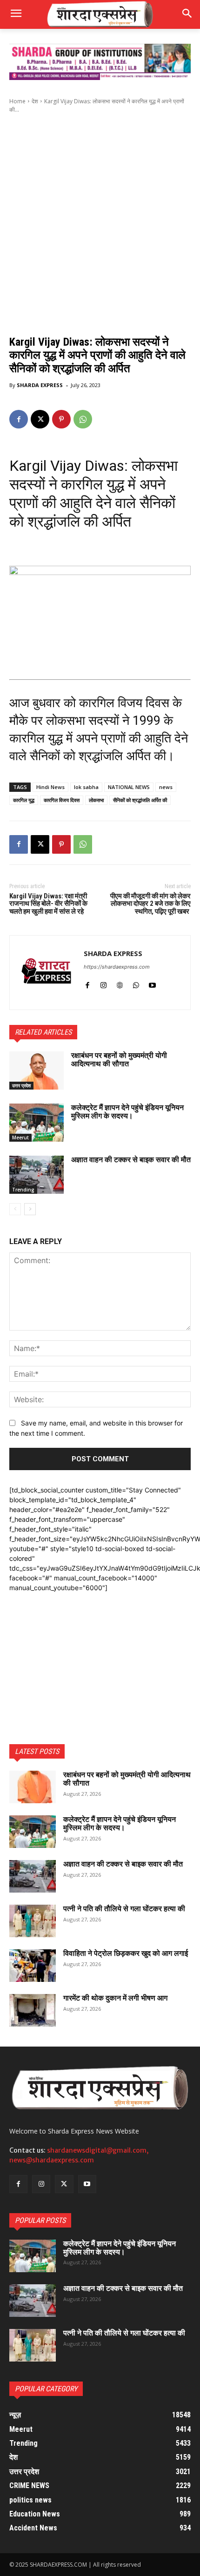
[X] (40, 419)
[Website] (120, 983)
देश (35, 101)
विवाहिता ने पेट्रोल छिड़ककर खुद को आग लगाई (126, 1953)
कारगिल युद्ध (24, 800)
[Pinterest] (61, 419)
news (166, 787)
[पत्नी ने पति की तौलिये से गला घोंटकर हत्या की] (33, 1921)
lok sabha (86, 787)
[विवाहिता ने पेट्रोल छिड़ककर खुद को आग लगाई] (33, 1966)
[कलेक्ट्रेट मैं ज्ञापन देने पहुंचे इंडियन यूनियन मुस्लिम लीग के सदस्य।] (37, 1123)
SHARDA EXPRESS (40, 385)
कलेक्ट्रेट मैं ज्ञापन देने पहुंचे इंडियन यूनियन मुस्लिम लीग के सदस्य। (127, 1112)
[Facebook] (19, 419)
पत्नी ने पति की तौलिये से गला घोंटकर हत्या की (124, 1909)
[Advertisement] (100, 222)
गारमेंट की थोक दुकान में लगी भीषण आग (115, 1998)
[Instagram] (103, 983)
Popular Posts (40, 2220)
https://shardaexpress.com (117, 967)
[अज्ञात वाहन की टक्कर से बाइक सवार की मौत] (37, 1175)
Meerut (20, 1137)
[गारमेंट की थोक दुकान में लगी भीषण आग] (33, 2010)
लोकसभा (96, 800)
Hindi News (50, 787)
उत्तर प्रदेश (21, 1085)
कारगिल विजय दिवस (62, 800)
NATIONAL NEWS (129, 787)
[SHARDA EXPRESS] (47, 973)
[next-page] (30, 1209)
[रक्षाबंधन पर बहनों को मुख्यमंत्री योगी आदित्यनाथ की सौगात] (37, 1071)
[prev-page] (15, 1209)
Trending (23, 1190)
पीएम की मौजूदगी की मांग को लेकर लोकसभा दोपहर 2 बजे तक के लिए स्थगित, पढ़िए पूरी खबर (150, 904)
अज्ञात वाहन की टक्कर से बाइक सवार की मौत (131, 1160)
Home (17, 101)
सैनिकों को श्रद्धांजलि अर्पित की (140, 800)
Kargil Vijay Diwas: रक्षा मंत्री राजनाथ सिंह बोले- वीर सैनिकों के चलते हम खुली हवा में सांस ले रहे (48, 904)
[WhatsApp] (83, 419)
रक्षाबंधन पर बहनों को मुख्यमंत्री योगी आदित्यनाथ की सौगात (119, 1060)
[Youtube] (152, 983)
